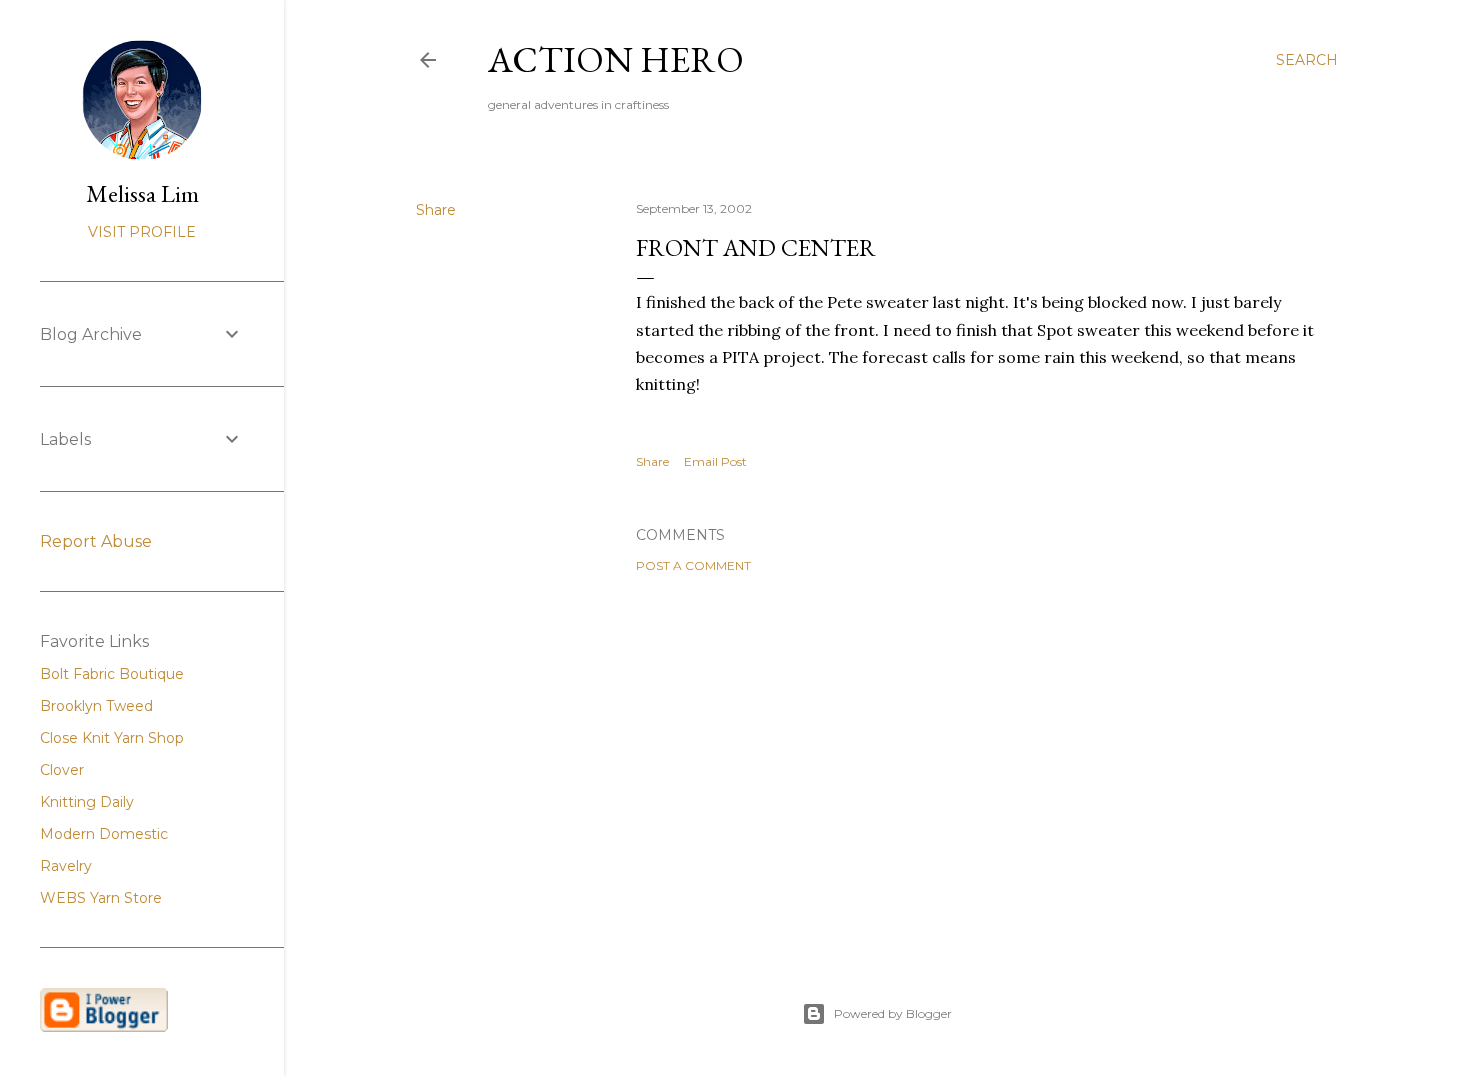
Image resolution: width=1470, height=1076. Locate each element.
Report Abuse (96, 541)
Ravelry (66, 866)
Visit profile (142, 232)
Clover (62, 770)
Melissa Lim (142, 193)
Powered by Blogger (893, 1013)
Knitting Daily (87, 802)
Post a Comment (693, 565)
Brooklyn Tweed (96, 706)
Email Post (715, 461)
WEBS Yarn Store (101, 898)
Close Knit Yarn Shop (112, 738)
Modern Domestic (104, 834)
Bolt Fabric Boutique (112, 674)
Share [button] (436, 210)
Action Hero (616, 59)
